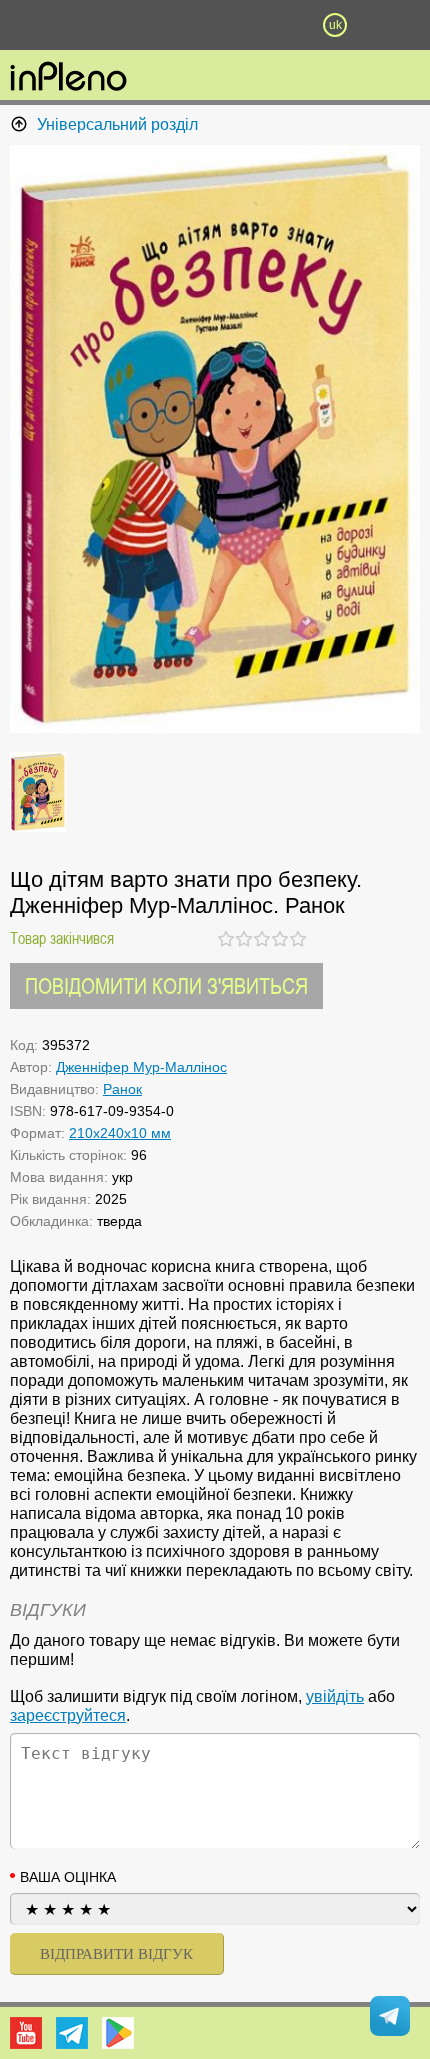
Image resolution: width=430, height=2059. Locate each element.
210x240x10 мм (120, 1133)
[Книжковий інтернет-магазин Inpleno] (68, 78)
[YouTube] (26, 2033)
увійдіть (335, 1696)
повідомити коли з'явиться (166, 985)
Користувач (215, 25)
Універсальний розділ (117, 124)
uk (335, 25)
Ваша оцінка (68, 1877)
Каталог (32, 25)
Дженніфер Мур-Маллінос (141, 1067)
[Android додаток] (118, 2033)
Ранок (122, 1089)
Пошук (155, 25)
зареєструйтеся (68, 1715)
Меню (95, 25)
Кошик (275, 25)
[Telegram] (72, 2033)
